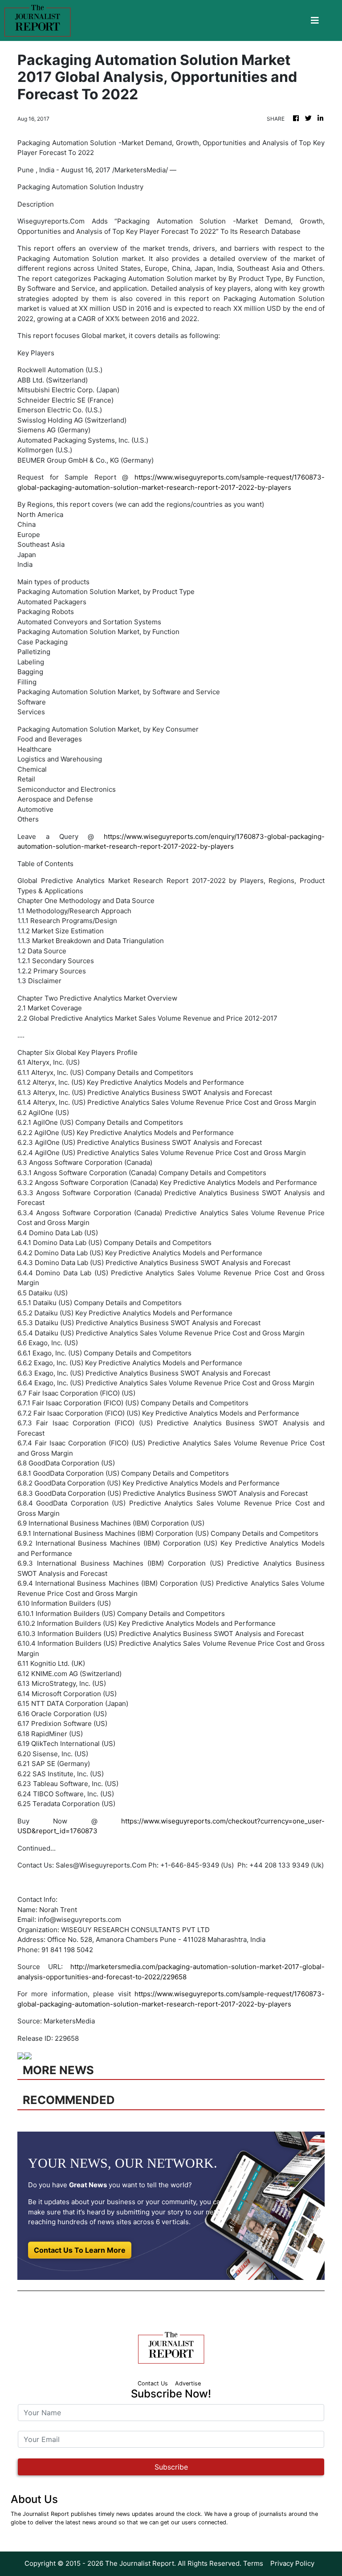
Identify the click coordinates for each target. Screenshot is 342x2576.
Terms (253, 2563)
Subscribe (171, 2467)
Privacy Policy (292, 2563)
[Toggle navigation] (315, 20)
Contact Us (153, 2383)
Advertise (188, 2383)
